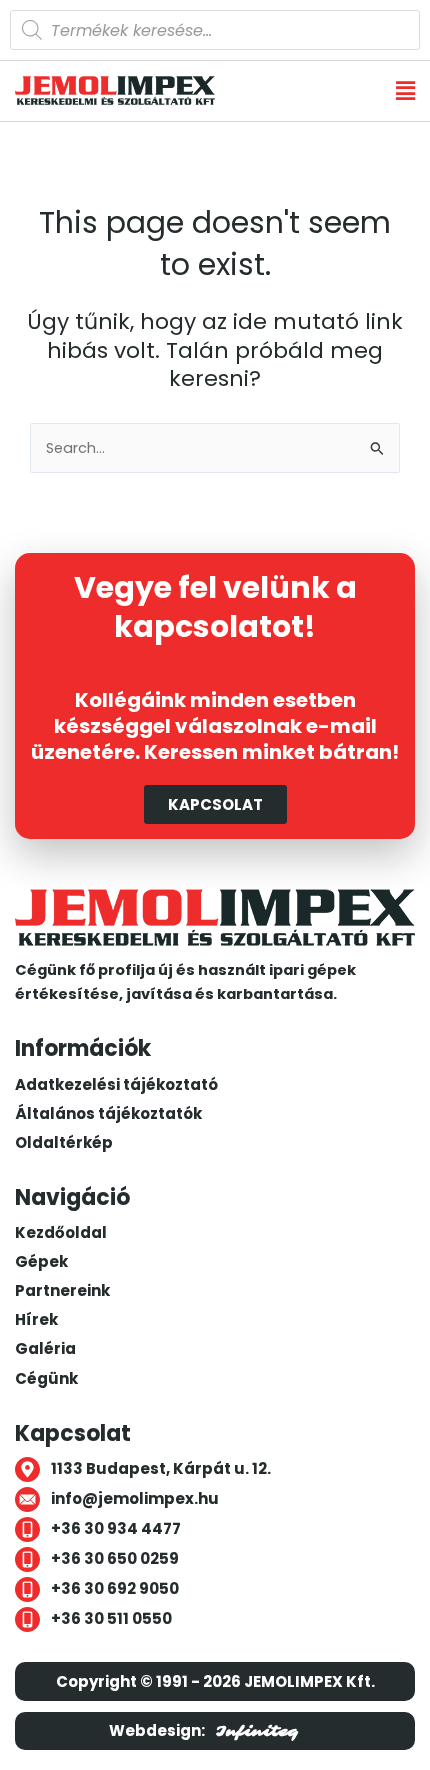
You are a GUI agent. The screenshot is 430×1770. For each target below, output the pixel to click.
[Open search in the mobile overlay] (215, 30)
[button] (405, 91)
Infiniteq (257, 1731)
